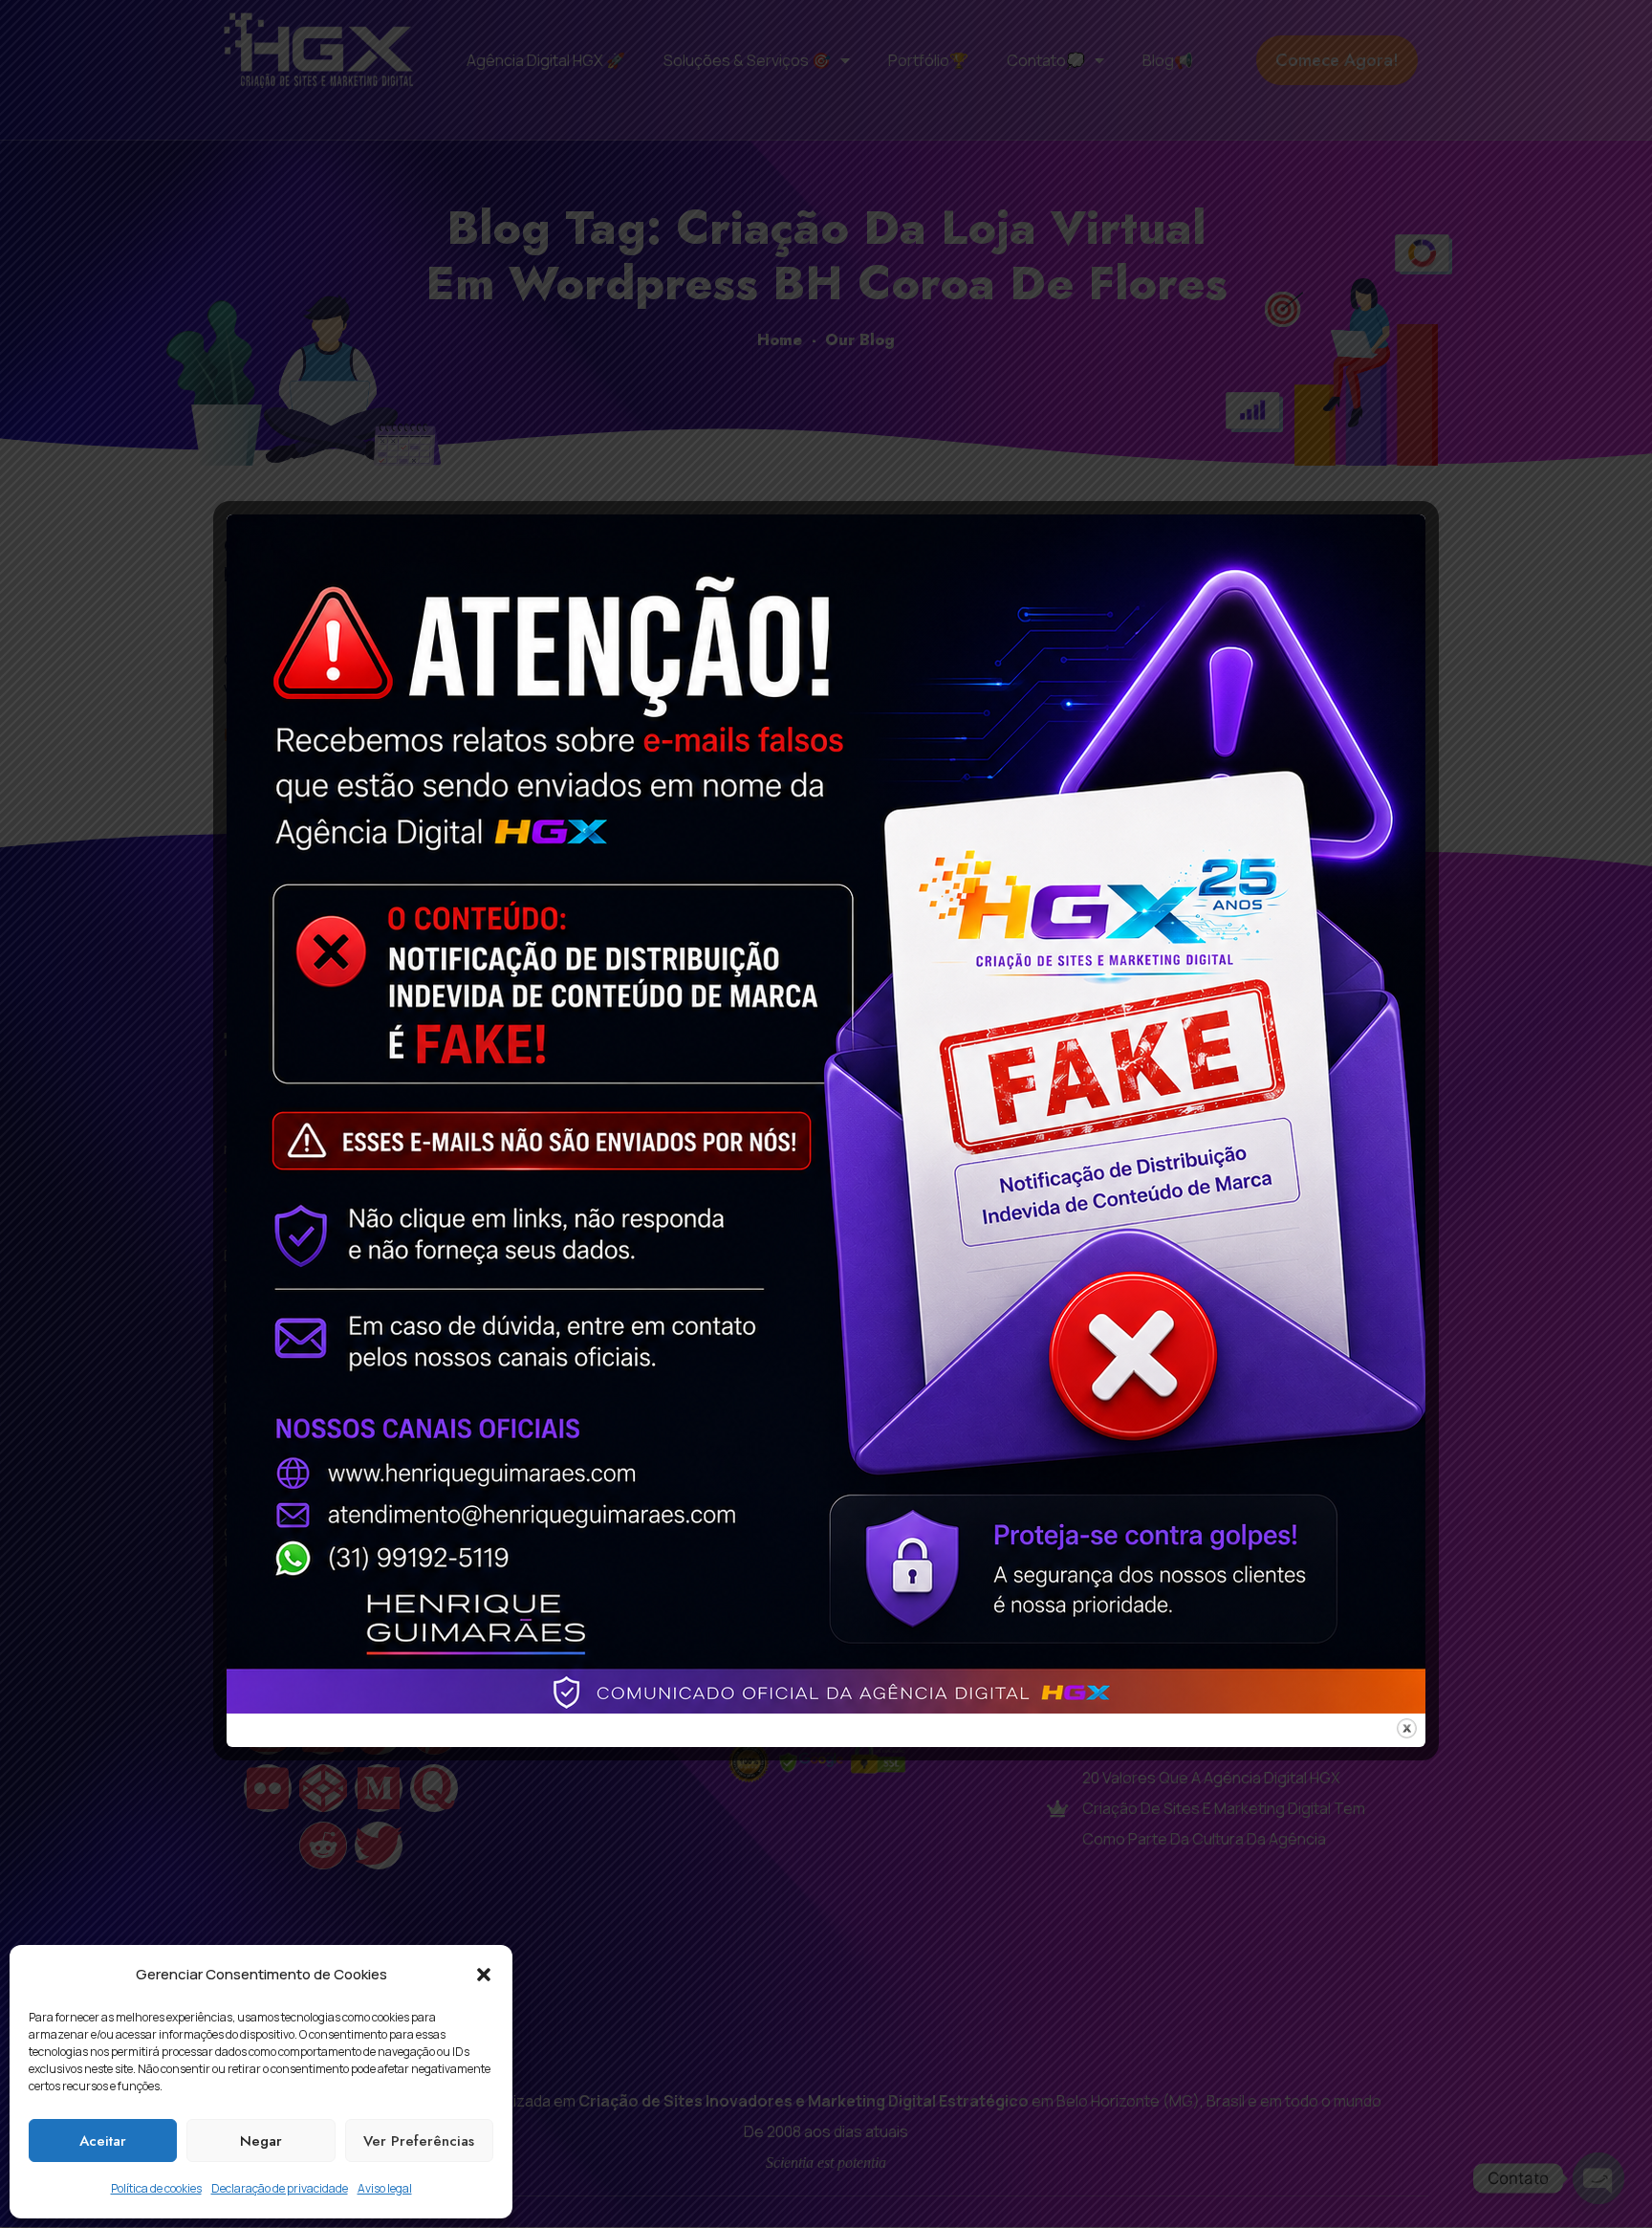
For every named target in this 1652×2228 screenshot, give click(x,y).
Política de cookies (156, 2188)
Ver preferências (419, 2141)
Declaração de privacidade (280, 2188)
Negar (261, 2141)
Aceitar (103, 2141)
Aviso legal (385, 2188)
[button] (484, 1975)
